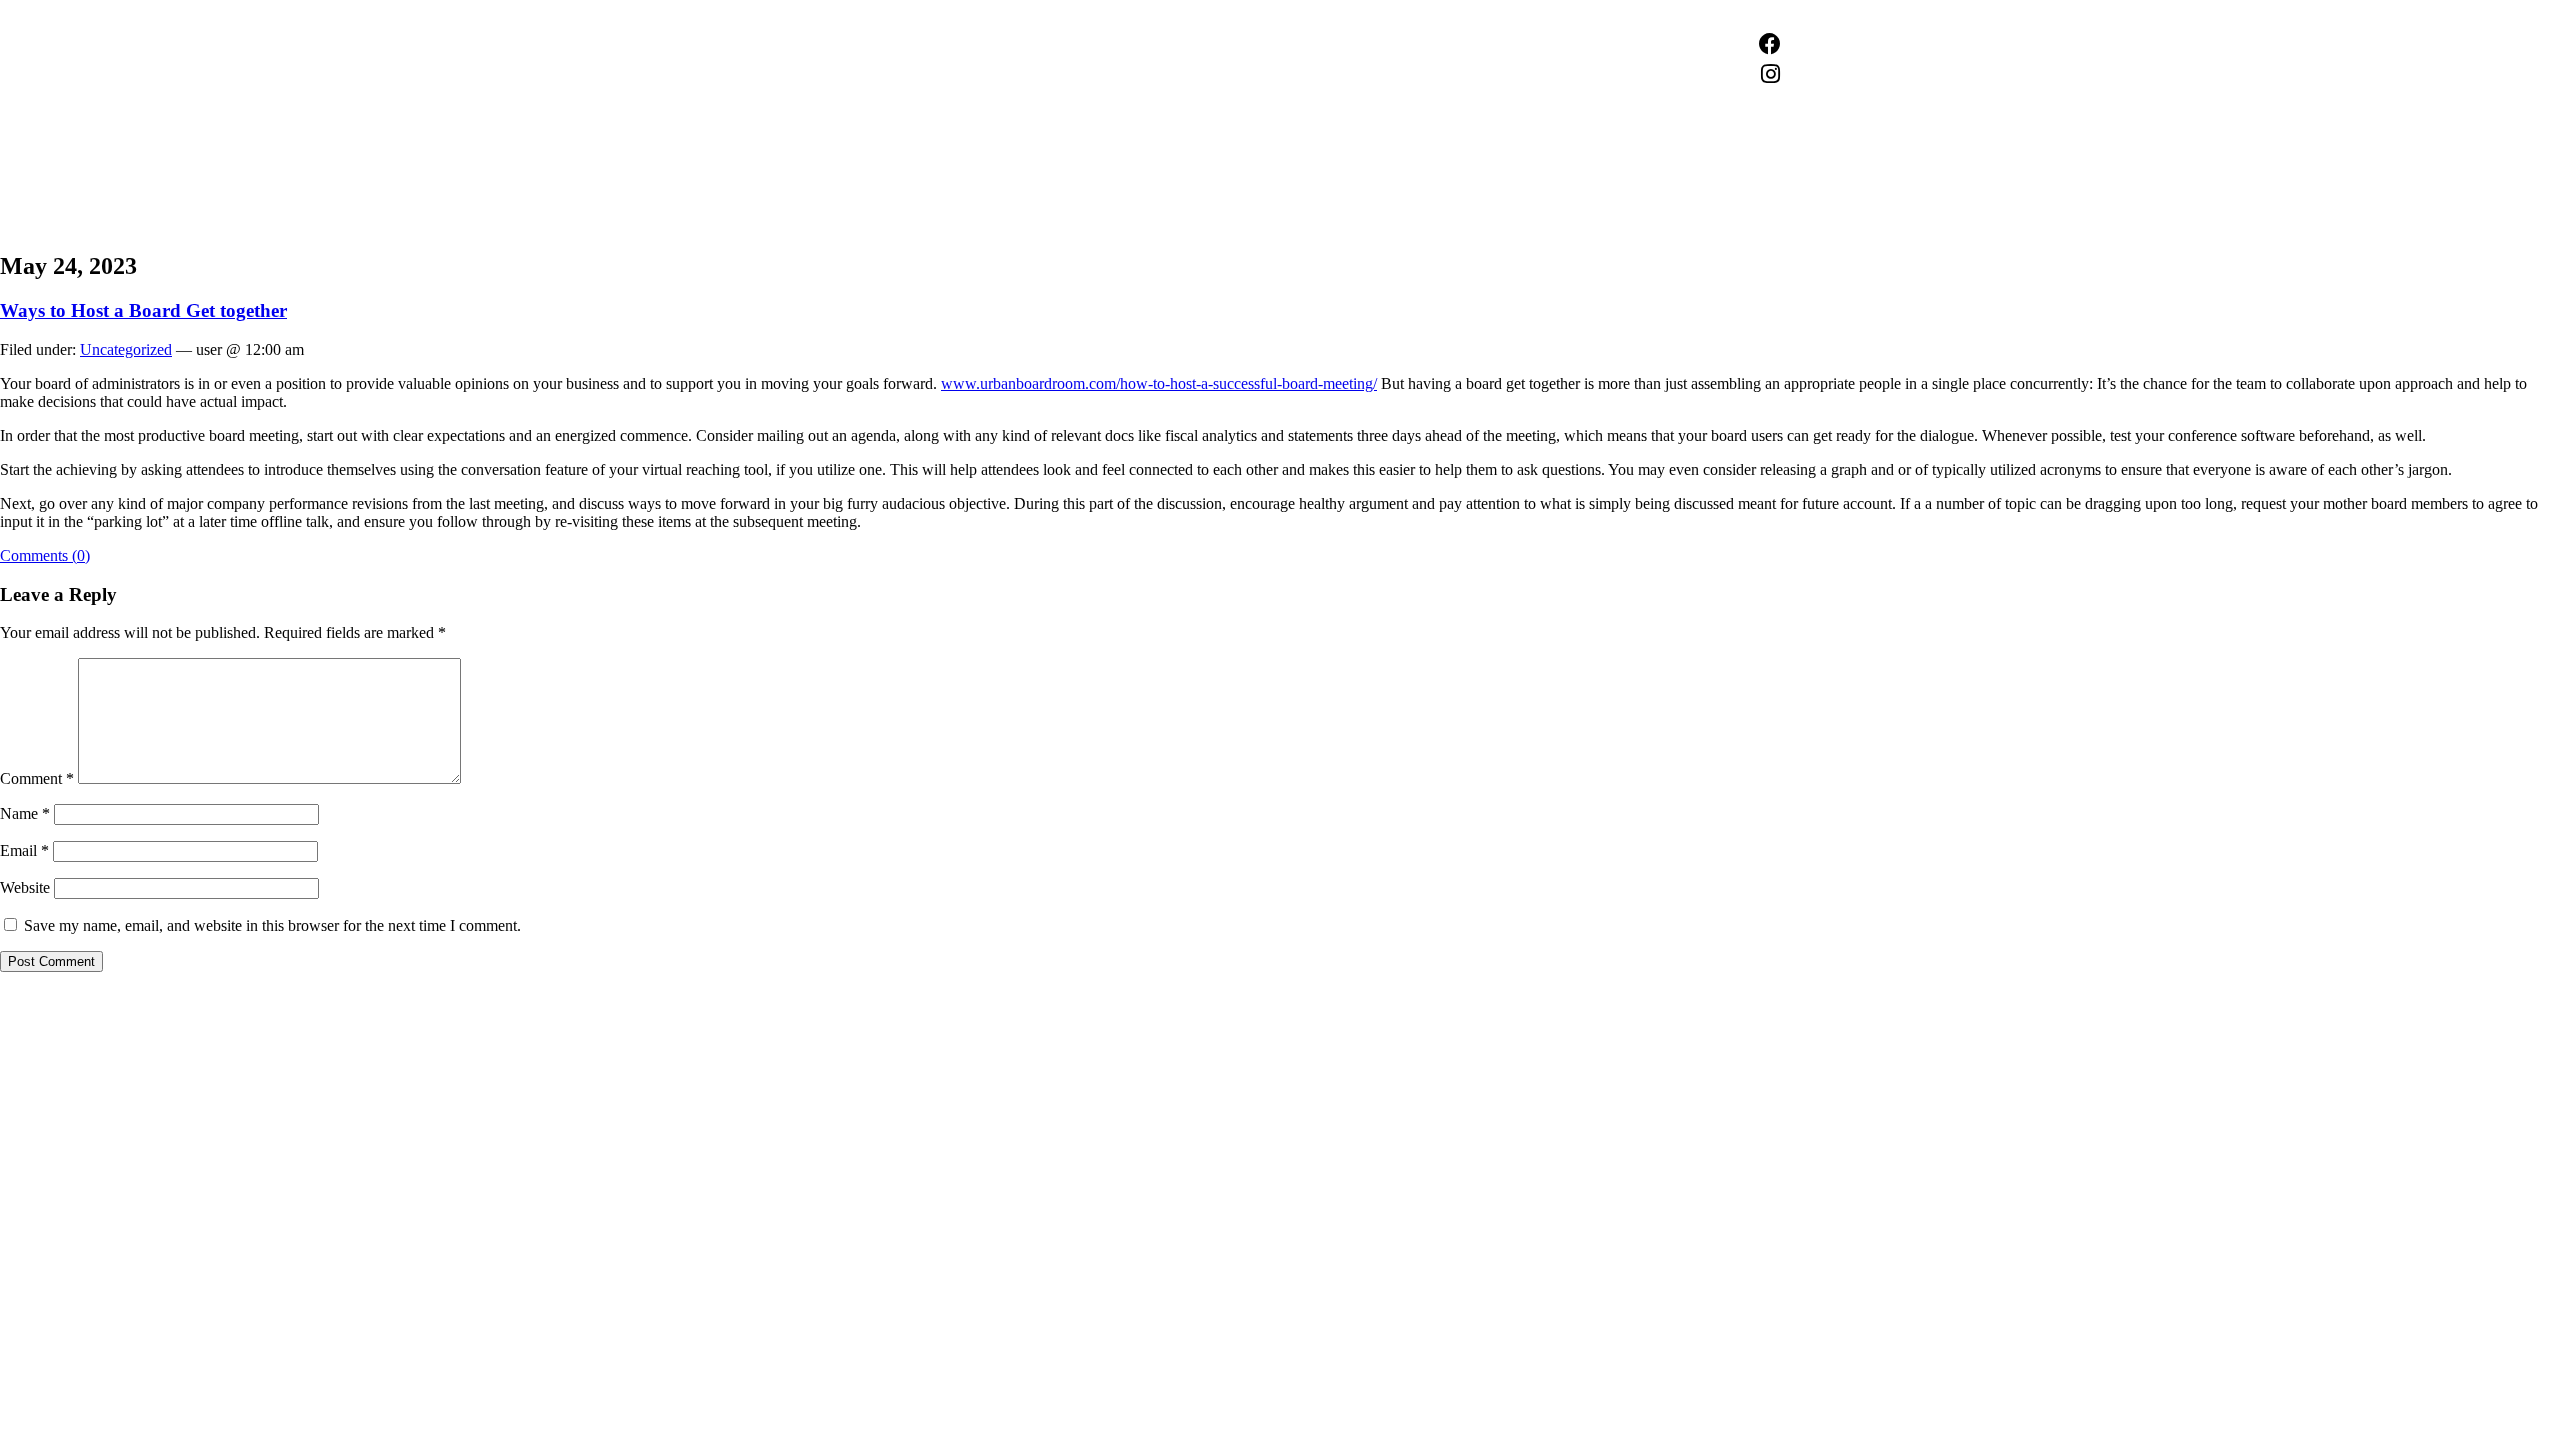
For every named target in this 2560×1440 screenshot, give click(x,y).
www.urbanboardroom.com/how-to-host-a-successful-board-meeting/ (1159, 383)
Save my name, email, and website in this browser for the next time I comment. (272, 925)
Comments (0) (45, 555)
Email (24, 850)
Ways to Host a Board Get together (143, 310)
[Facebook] (1770, 44)
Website (25, 887)
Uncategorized (126, 349)
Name (25, 813)
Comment (37, 778)
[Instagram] (1770, 74)
